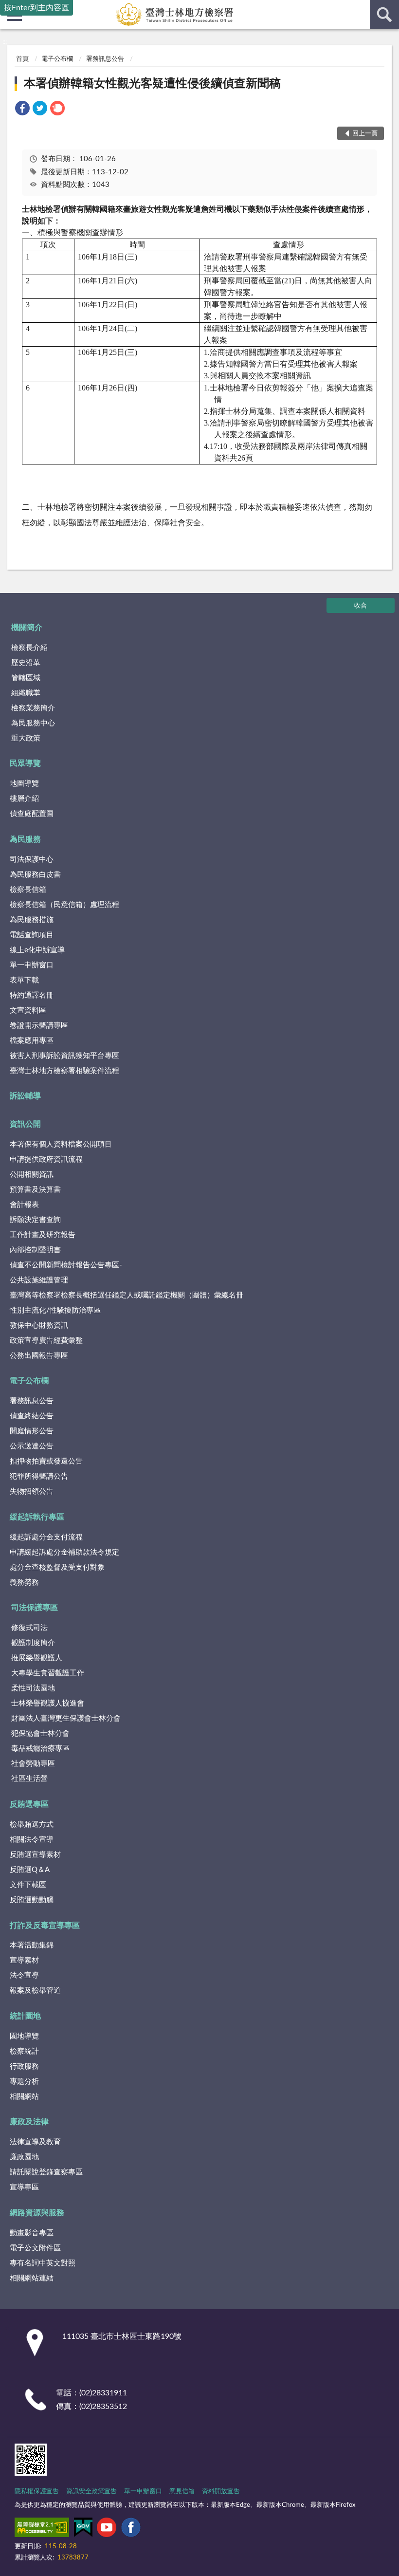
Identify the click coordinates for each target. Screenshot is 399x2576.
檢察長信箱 (28, 890)
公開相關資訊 (32, 1175)
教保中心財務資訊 (39, 1325)
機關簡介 (27, 628)
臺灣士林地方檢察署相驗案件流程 (64, 1071)
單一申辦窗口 (32, 965)
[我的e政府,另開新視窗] (83, 2529)
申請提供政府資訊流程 (46, 1159)
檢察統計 (24, 2051)
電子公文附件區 (35, 2248)
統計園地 (25, 2016)
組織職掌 (26, 693)
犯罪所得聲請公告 (39, 1476)
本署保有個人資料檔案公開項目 (61, 1144)
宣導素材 (24, 1960)
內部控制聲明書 (35, 1250)
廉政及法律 (29, 2122)
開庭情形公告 (32, 1431)
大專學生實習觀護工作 (48, 1673)
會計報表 (24, 1205)
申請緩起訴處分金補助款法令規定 (64, 1552)
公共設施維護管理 (39, 1280)
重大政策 (26, 738)
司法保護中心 (32, 860)
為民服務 (25, 839)
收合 (361, 606)
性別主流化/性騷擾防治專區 (55, 1310)
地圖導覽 (24, 784)
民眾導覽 (25, 763)
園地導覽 (24, 2036)
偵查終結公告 (32, 1416)
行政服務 (24, 2066)
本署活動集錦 (32, 1945)
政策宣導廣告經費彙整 (46, 1341)
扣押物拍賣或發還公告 (46, 1461)
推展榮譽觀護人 (37, 1658)
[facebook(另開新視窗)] (131, 2529)
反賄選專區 (29, 1804)
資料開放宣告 (221, 2492)
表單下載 (24, 980)
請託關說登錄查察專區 (46, 2172)
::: (5, 42)
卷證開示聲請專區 (39, 1026)
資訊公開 (25, 1124)
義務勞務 (24, 1583)
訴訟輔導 (25, 1096)
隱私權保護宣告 (37, 2492)
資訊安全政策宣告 (91, 2492)
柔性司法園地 (33, 1688)
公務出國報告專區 (39, 1356)
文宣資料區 (28, 1010)
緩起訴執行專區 (37, 1517)
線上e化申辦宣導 (37, 950)
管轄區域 (26, 678)
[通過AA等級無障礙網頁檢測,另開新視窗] (42, 2529)
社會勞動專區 (33, 1764)
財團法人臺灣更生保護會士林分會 (66, 1718)
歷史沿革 (26, 663)
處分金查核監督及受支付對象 (57, 1567)
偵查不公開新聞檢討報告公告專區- (66, 1265)
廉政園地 (24, 2157)
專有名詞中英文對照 (43, 2263)
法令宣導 (24, 1975)
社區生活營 (29, 1779)
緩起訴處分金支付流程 (46, 1537)
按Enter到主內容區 (36, 8)
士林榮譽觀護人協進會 (48, 1703)
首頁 (22, 59)
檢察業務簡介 (33, 708)
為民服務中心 (33, 723)
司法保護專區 (35, 1608)
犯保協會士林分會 (40, 1733)
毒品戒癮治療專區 (40, 1749)
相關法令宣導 (32, 1840)
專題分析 (24, 2082)
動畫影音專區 (32, 2233)
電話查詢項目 (32, 935)
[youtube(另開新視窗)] (107, 2529)
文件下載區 (28, 1885)
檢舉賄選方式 (32, 1825)
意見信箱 (182, 2492)
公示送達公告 (32, 1446)
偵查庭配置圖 (32, 814)
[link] (22, 110)
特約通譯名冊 (32, 995)
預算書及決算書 (35, 1190)
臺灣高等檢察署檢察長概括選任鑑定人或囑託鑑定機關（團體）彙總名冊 (127, 1295)
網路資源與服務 (37, 2213)
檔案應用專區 (32, 1041)
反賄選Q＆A (30, 1870)
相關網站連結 (32, 2278)
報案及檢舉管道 (35, 1991)
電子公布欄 (57, 59)
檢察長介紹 (29, 648)
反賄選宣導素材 (35, 1855)
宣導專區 (24, 2187)
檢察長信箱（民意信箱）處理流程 (64, 905)
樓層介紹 (24, 799)
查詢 (384, 15)
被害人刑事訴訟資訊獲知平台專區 (64, 1056)
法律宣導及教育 (35, 2142)
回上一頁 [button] (365, 134)
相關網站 (24, 2097)
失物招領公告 (32, 1492)
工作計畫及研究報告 (43, 1235)
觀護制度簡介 (33, 1643)
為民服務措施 (32, 920)
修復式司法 (29, 1628)
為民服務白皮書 (35, 875)
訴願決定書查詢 (35, 1220)
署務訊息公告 (105, 59)
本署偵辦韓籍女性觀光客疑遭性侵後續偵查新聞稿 (152, 84)
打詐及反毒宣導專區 (45, 1926)
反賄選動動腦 (32, 1900)
